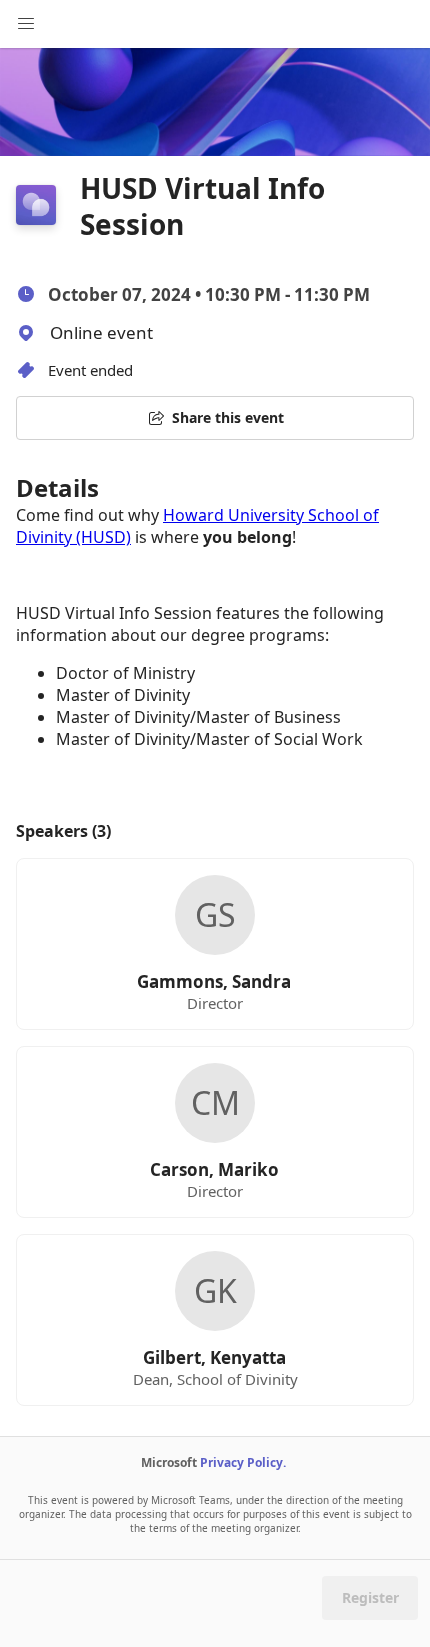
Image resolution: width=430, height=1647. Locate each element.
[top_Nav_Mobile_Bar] (26, 24)
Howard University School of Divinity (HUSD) (197, 526)
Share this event (228, 417)
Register (370, 1597)
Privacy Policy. (243, 1462)
